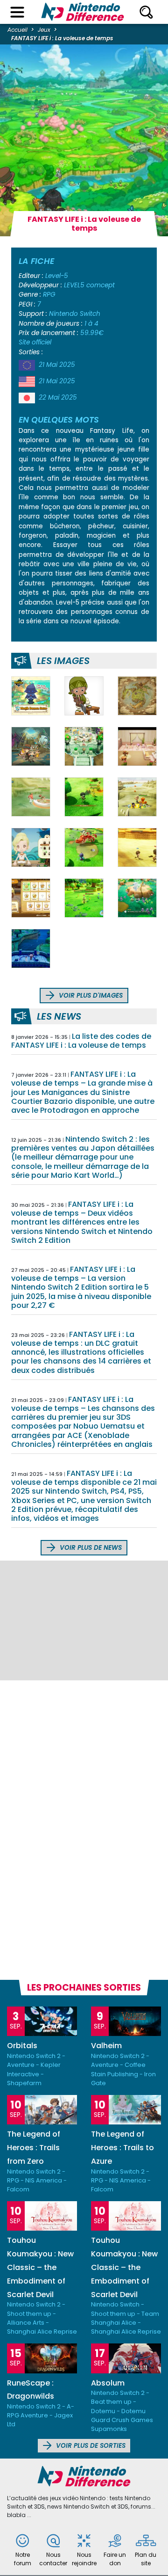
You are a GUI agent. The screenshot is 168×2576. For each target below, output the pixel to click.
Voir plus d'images (90, 996)
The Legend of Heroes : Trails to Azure (122, 2148)
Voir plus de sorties (90, 2446)
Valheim (106, 2046)
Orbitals (22, 2046)
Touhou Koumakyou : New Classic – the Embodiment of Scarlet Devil (40, 2267)
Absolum (108, 2383)
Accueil (17, 30)
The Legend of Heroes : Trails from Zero (34, 2148)
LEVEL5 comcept (89, 285)
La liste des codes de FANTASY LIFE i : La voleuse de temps (81, 1041)
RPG (49, 295)
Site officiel (35, 342)
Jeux (44, 30)
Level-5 (57, 276)
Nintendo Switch (75, 314)
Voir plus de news (90, 1548)
